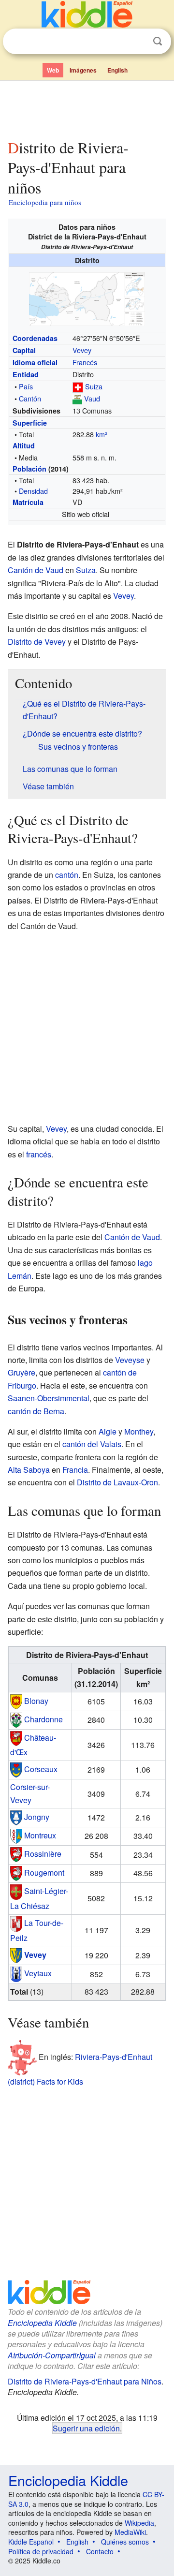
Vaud (92, 398)
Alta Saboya (29, 1470)
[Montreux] (16, 1835)
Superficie (30, 423)
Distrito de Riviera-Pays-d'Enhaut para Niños (85, 2381)
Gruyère (22, 1372)
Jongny (37, 1816)
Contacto (100, 2551)
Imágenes (83, 70)
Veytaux (38, 1973)
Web (53, 70)
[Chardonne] (16, 1719)
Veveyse (130, 1360)
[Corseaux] (16, 1769)
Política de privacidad (41, 2551)
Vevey (82, 350)
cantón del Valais (92, 1444)
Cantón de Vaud (36, 570)
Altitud (24, 445)
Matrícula (28, 502)
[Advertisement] (87, 108)
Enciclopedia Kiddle (42, 2323)
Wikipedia (139, 2523)
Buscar (158, 41)
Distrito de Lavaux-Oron (117, 1482)
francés (39, 1154)
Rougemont (44, 1872)
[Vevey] (16, 1954)
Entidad (26, 374)
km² (101, 434)
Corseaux (41, 1769)
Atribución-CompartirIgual (52, 2355)
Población (29, 469)
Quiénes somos (125, 2542)
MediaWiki (130, 2532)
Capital (24, 350)
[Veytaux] (16, 1973)
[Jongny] (16, 1816)
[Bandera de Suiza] (78, 386)
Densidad (33, 491)
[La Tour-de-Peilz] (16, 1923)
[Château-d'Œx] (16, 1738)
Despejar (138, 42)
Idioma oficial (35, 362)
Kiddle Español (31, 2542)
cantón (67, 875)
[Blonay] (16, 1700)
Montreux (40, 1835)
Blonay (36, 1700)
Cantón (30, 398)
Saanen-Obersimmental (49, 1398)
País (26, 386)
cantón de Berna (36, 1411)
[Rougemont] (16, 1872)
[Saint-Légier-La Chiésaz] (16, 1891)
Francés (85, 362)
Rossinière (43, 1854)
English (117, 70)
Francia (75, 1470)
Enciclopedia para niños (45, 202)
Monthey (139, 1431)
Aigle (108, 1431)
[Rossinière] (16, 1854)
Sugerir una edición (86, 2428)
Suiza (94, 386)
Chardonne (43, 1719)
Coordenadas (35, 338)
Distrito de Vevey (37, 642)
